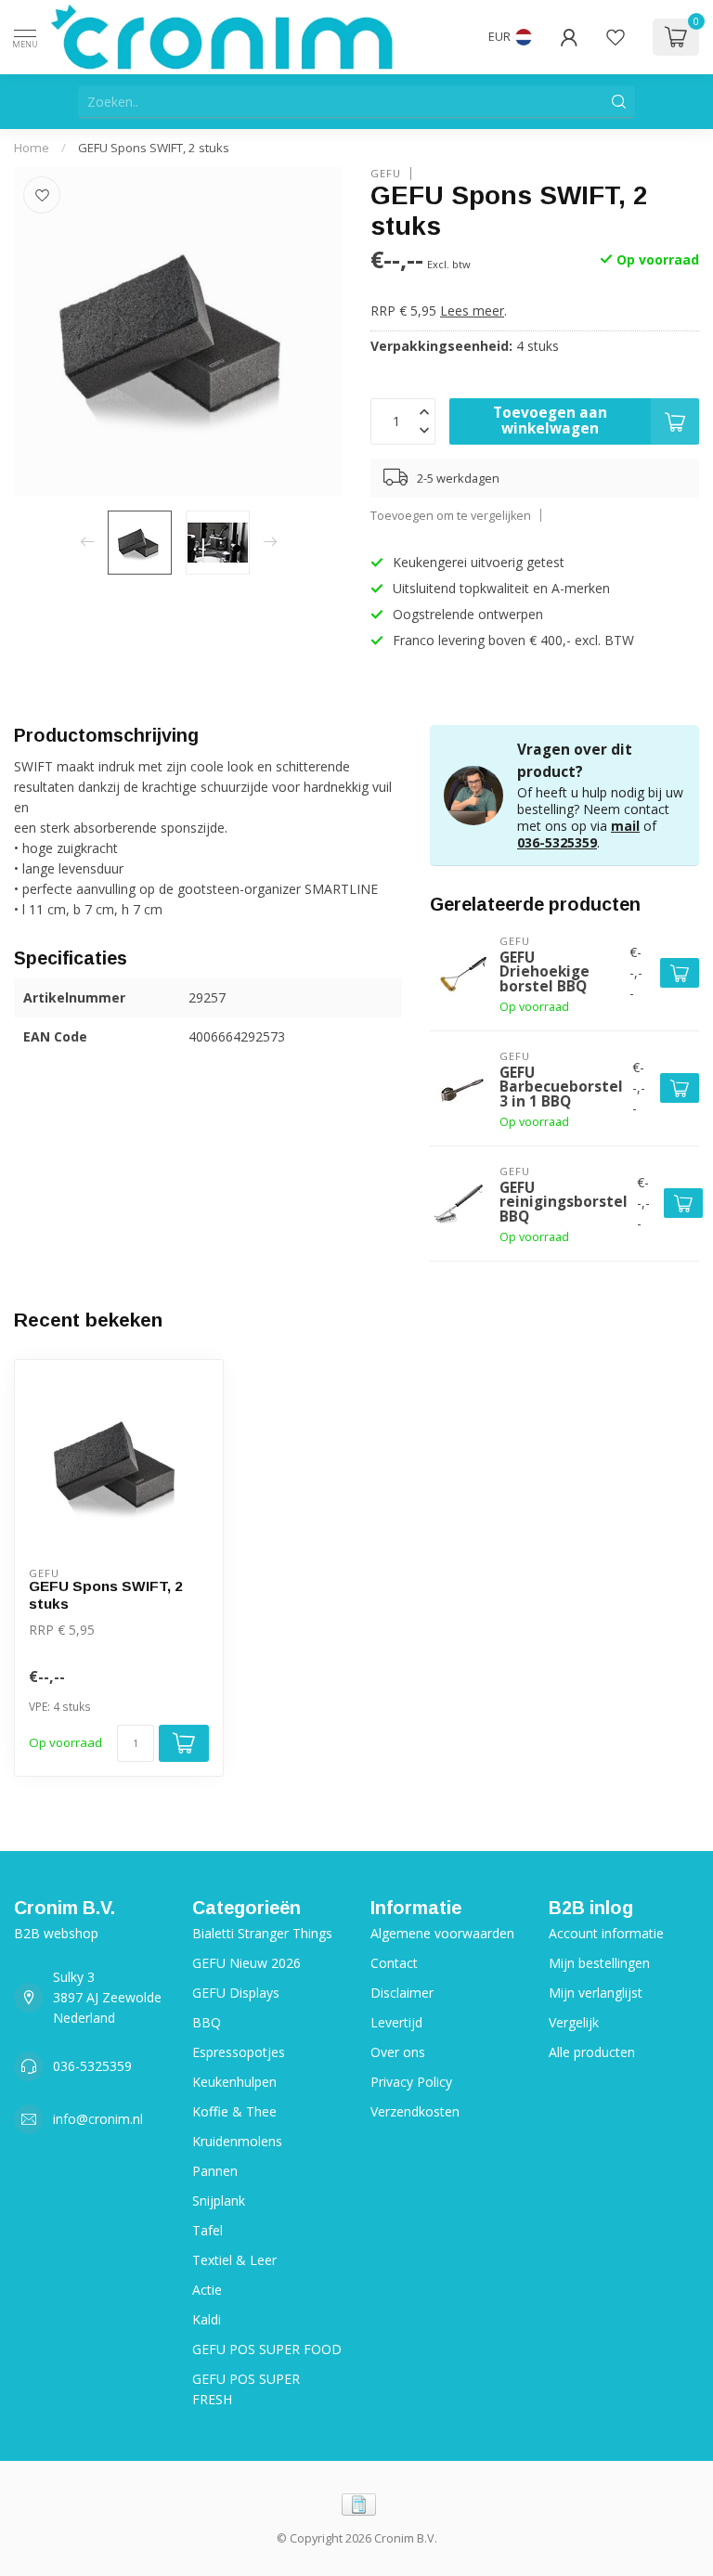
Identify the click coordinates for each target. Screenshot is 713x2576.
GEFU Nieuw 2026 (246, 1963)
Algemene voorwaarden (442, 1933)
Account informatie (606, 1933)
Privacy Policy (411, 2082)
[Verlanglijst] (616, 37)
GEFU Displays (236, 1993)
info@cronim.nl (98, 2119)
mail (625, 826)
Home (32, 148)
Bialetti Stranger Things (262, 1933)
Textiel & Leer (234, 2260)
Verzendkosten (415, 2111)
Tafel (207, 2230)
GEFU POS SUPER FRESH (246, 2389)
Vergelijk (574, 2022)
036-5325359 (557, 842)
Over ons (398, 2052)
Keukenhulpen (234, 2082)
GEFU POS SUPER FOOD (267, 2349)
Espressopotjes (239, 2052)
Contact (394, 1963)
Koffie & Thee (234, 2111)
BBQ (207, 2022)
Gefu (386, 173)
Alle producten (592, 2052)
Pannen (215, 2171)
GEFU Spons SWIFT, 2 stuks (154, 148)
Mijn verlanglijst (596, 1993)
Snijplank (219, 2201)
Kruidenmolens (237, 2141)
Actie (207, 2290)
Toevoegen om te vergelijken (451, 516)
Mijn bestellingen (599, 1963)
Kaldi (207, 2319)
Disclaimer (402, 1993)
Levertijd (396, 2022)
